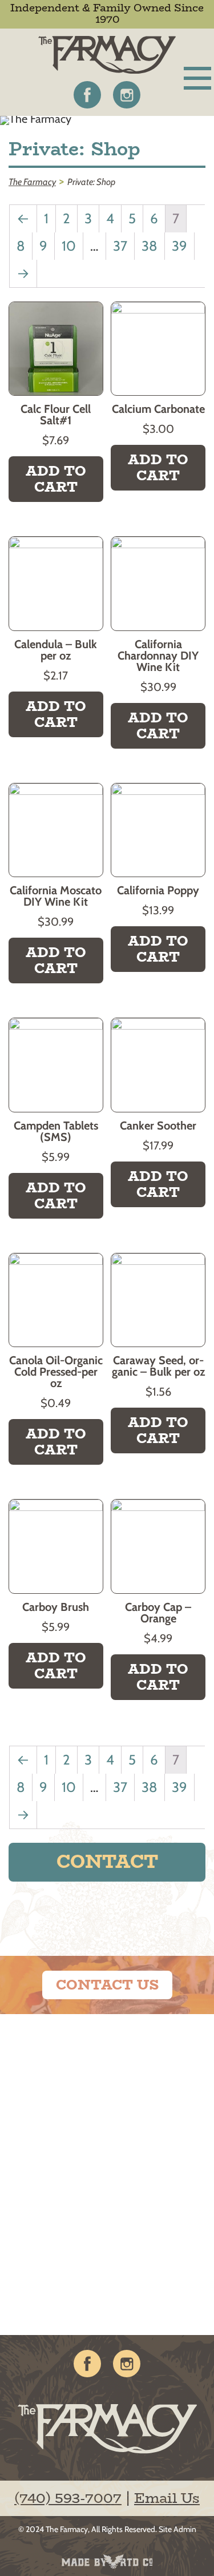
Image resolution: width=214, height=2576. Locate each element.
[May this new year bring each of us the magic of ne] (54, 2175)
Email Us (167, 2498)
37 (120, 246)
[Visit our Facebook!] (87, 95)
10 (69, 246)
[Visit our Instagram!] (127, 95)
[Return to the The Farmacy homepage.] (107, 55)
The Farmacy (67, 2529)
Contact (107, 1862)
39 (179, 246)
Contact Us (107, 1985)
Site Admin (177, 2529)
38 (150, 246)
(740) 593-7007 (68, 2498)
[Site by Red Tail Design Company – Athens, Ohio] (107, 2562)
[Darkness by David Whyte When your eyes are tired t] (54, 2282)
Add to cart (56, 479)
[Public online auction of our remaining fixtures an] (54, 2068)
